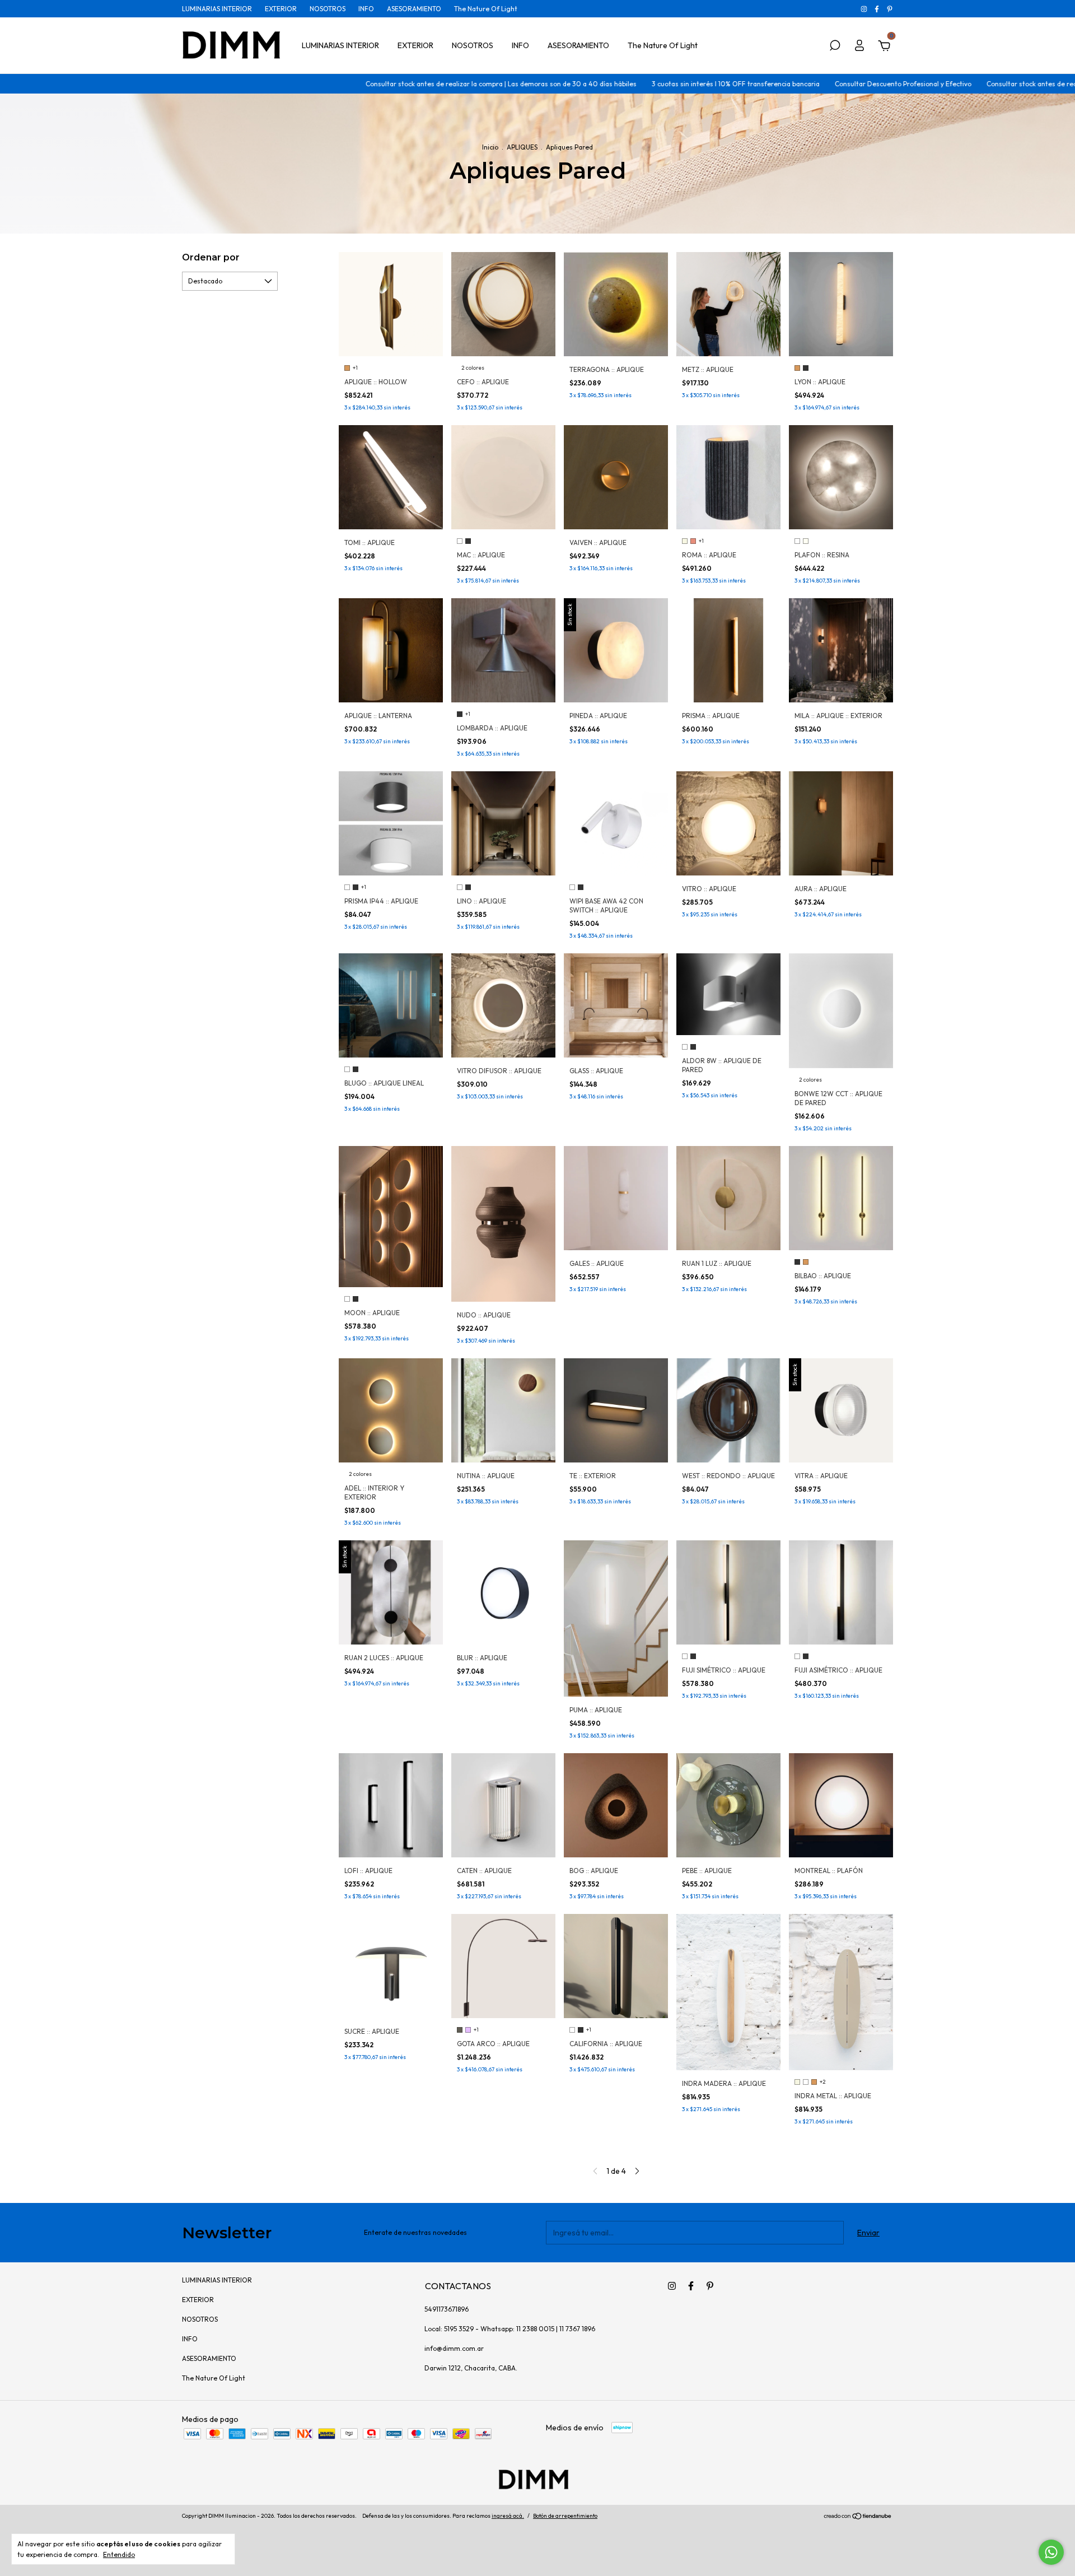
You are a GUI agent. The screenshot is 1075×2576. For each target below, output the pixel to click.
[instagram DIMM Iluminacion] (865, 9)
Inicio (490, 147)
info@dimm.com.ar (454, 2348)
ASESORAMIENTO (414, 9)
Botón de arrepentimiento (565, 2516)
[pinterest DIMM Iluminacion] (890, 9)
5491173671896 (447, 2309)
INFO (366, 9)
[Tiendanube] (858, 2517)
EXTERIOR (281, 9)
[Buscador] (835, 47)
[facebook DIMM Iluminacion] (878, 9)
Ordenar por (211, 257)
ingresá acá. (508, 2516)
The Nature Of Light (486, 9)
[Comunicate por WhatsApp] (1051, 2552)
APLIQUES (522, 147)
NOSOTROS (328, 9)
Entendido (119, 2554)
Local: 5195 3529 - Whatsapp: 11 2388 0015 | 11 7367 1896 (510, 2329)
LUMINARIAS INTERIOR (217, 9)
